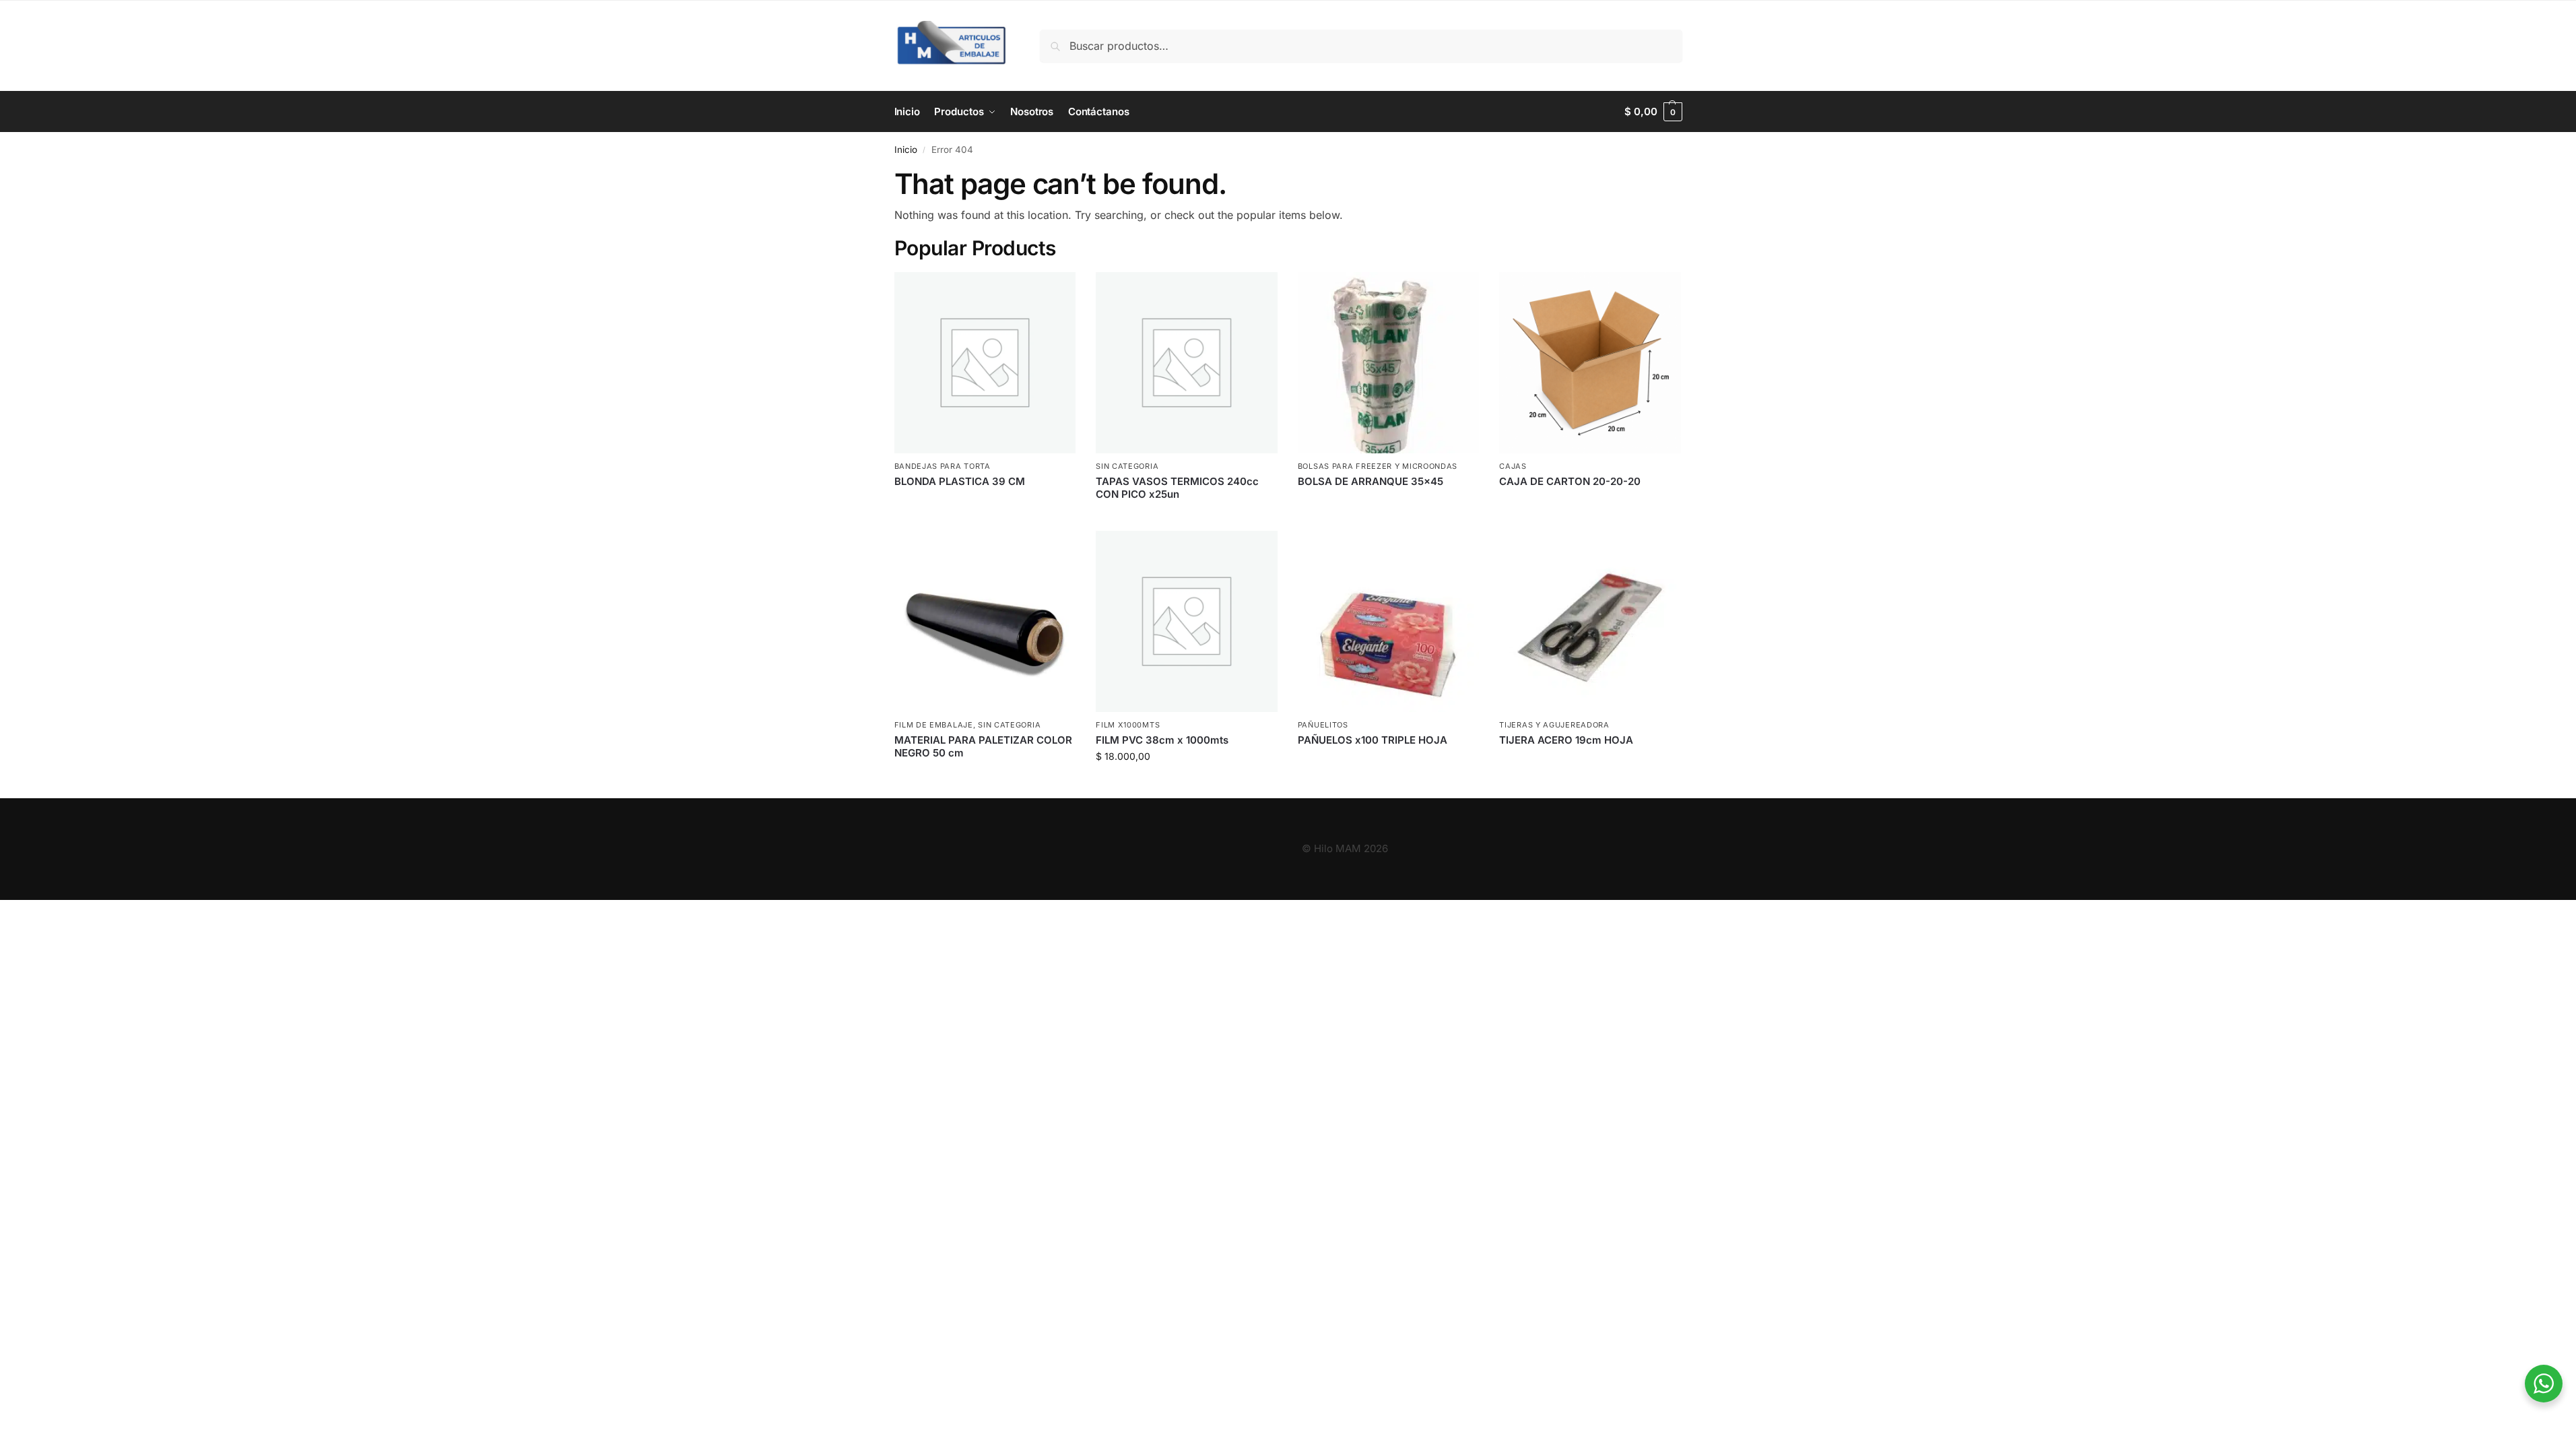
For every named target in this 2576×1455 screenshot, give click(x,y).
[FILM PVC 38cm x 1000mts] (1187, 622)
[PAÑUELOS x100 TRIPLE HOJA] (1389, 622)
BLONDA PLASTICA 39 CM (960, 481)
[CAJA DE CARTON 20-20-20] (1590, 363)
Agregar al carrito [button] (1187, 784)
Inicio (906, 150)
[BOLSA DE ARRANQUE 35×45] (1389, 363)
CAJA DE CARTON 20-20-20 (1570, 481)
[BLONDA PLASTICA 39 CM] (985, 363)
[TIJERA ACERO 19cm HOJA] (1590, 622)
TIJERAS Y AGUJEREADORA (1554, 725)
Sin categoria (1127, 466)
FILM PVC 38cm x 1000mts (1162, 740)
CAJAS (1513, 466)
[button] (1653, 112)
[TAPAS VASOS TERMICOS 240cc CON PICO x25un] (1187, 363)
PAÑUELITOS (1323, 725)
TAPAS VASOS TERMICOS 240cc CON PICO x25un (1177, 488)
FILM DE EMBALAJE (934, 725)
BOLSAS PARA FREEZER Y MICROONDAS (1378, 466)
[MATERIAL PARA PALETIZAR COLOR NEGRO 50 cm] (985, 622)
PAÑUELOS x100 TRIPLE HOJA (1373, 740)
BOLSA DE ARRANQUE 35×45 (1370, 481)
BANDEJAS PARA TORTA (943, 466)
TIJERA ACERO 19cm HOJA (1566, 740)
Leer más (985, 504)
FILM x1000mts (1128, 725)
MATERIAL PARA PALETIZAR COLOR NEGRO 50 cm (983, 747)
